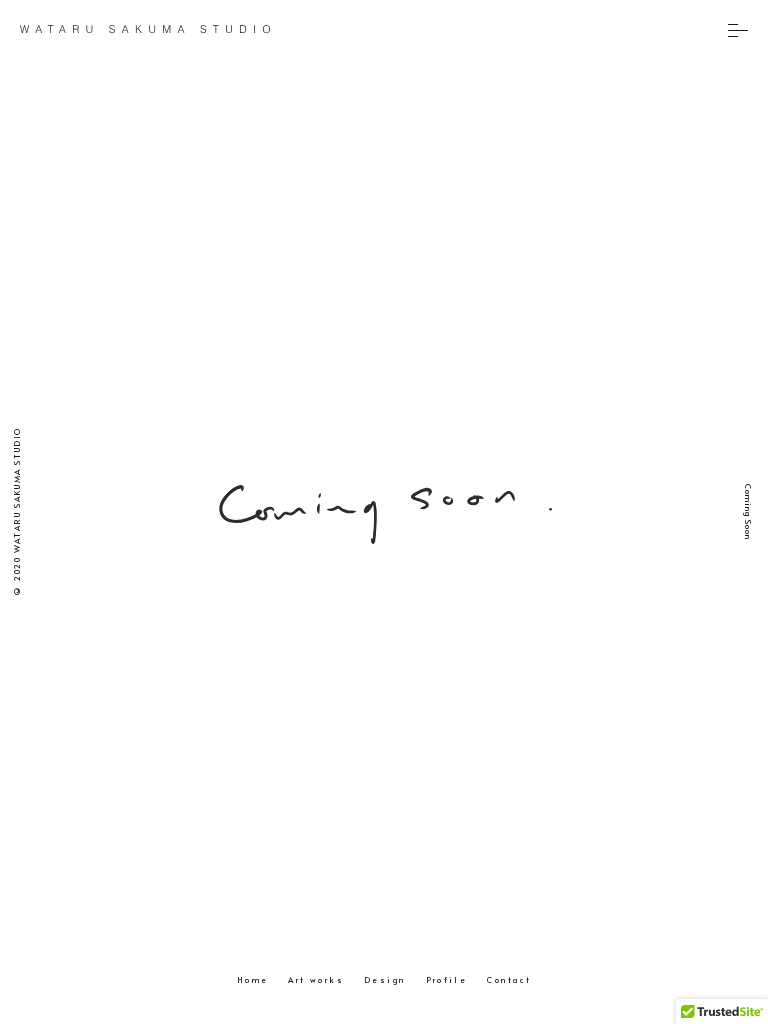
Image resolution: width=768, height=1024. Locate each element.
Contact (509, 979)
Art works (316, 979)
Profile (447, 979)
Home (253, 979)
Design (384, 979)
